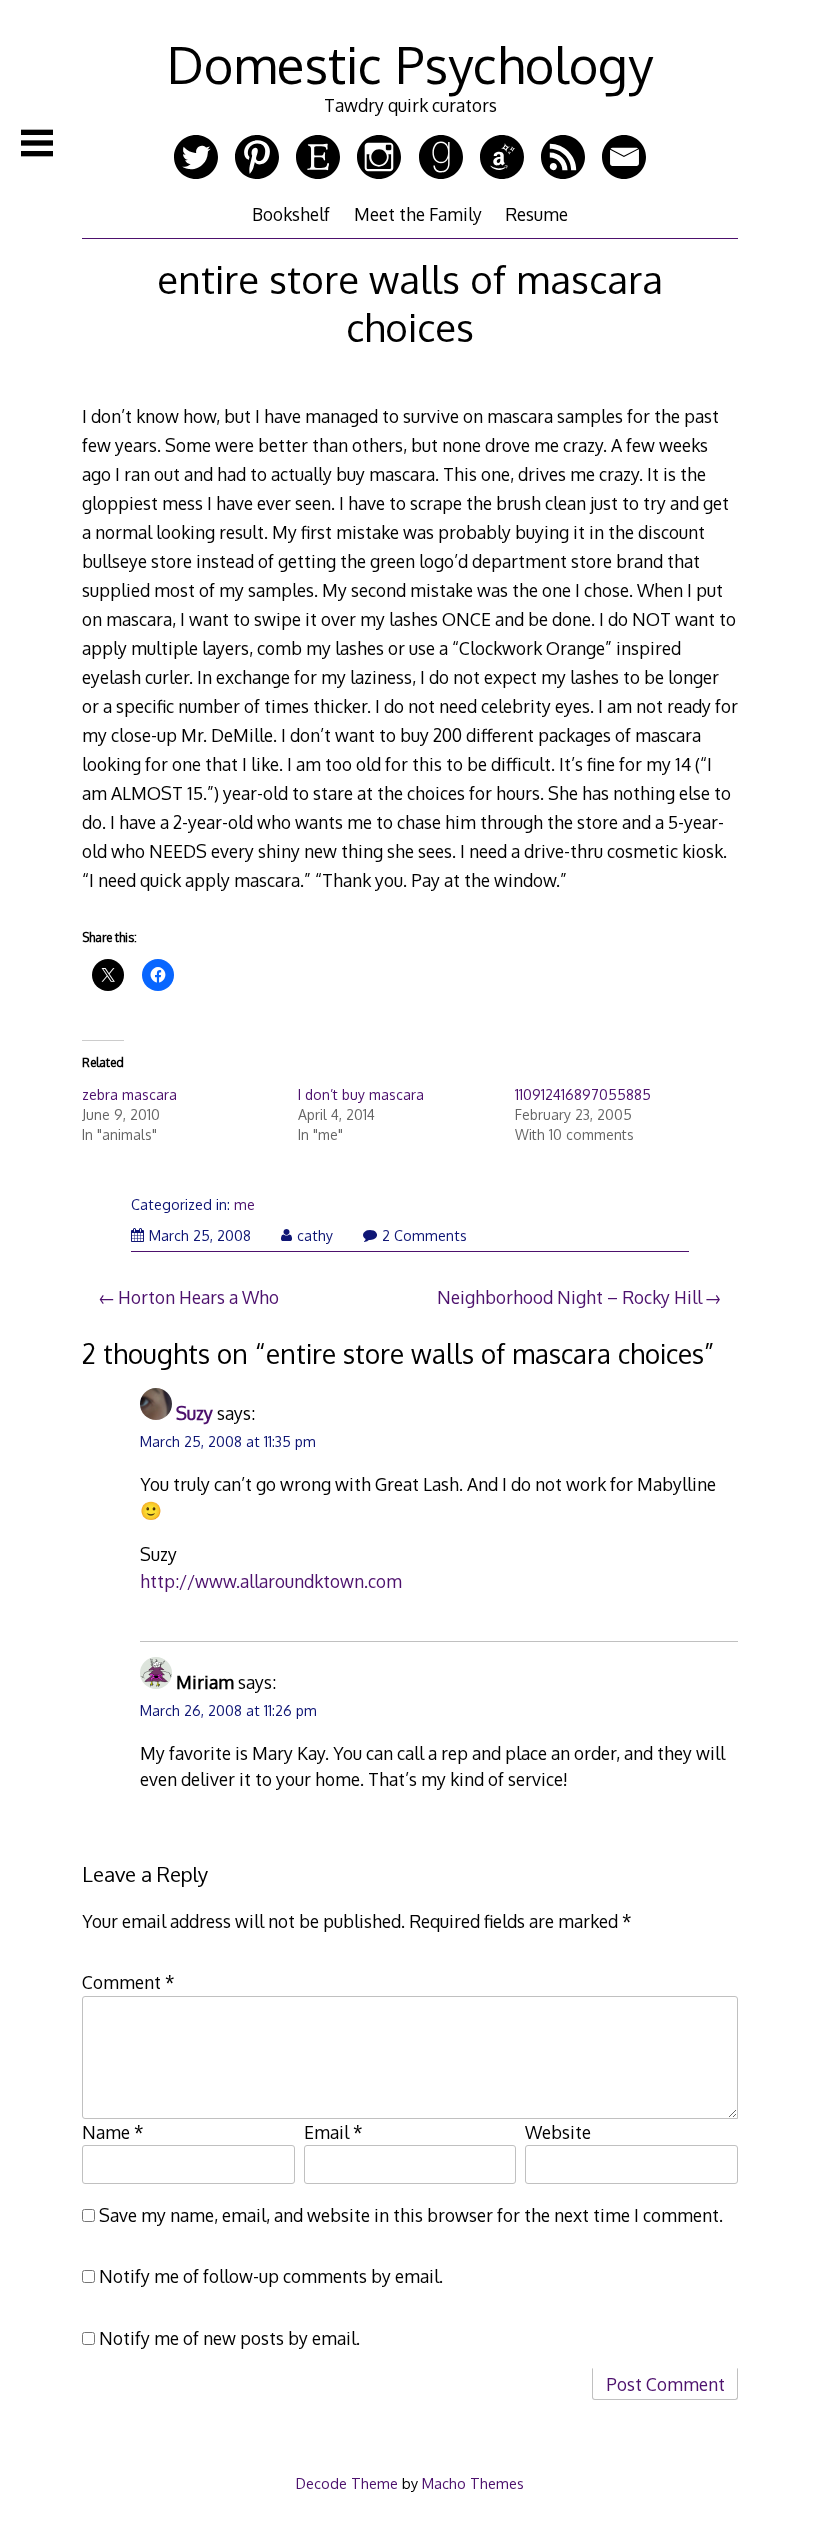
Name (113, 2132)
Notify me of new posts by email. (229, 2338)
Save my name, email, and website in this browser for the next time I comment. (411, 2215)
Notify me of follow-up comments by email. (271, 2276)
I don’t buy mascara (361, 1094)
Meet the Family (418, 214)
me (244, 1204)
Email (333, 2132)
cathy (315, 1235)
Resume (536, 214)
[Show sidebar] (37, 143)
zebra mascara (129, 1094)
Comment (128, 1982)
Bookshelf (291, 214)
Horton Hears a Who (198, 1297)
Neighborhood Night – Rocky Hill (569, 1297)
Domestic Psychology (410, 64)
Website (558, 2132)
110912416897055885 (583, 1094)
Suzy (194, 1413)
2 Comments (424, 1235)
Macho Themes (473, 2483)
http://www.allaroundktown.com (271, 1581)
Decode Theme (347, 2483)
